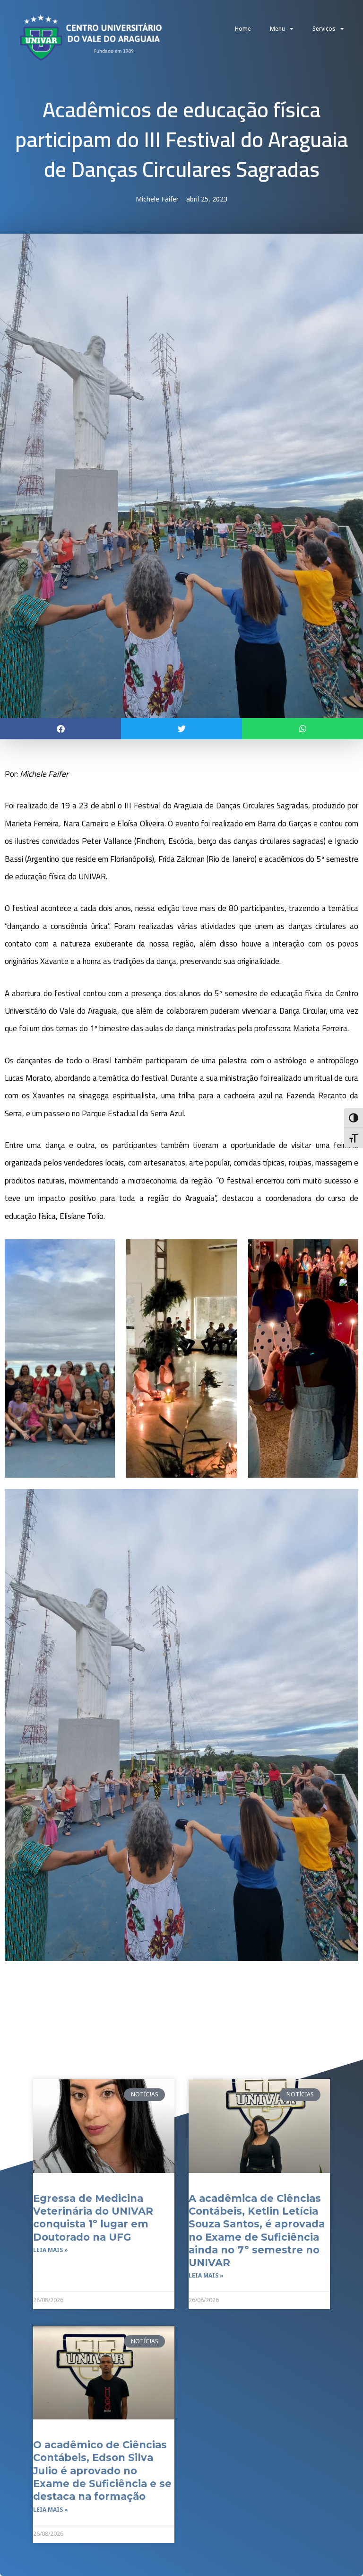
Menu (277, 29)
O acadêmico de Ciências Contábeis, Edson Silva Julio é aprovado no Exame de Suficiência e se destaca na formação (102, 2471)
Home (243, 29)
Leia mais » (51, 2250)
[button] (60, 729)
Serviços (324, 29)
